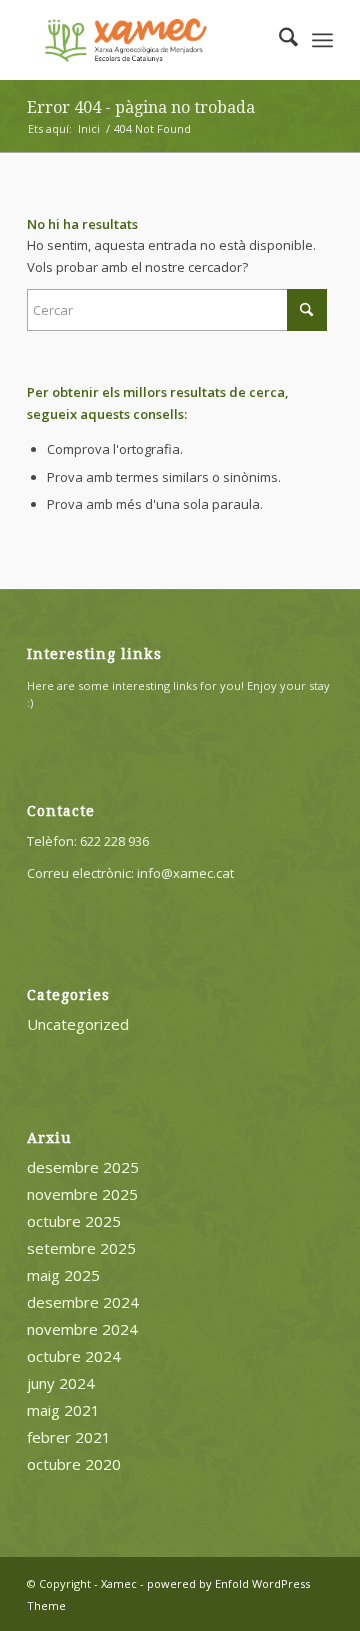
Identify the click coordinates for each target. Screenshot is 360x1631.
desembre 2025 (83, 1167)
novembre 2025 (82, 1194)
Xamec (119, 1583)
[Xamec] (149, 40)
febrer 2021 (69, 1437)
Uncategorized (78, 1024)
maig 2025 (63, 1275)
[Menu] (322, 40)
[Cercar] (278, 40)
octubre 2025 (74, 1221)
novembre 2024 (82, 1329)
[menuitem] (278, 40)
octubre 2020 (74, 1464)
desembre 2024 (83, 1302)
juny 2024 (61, 1383)
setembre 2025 (81, 1248)
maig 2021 (63, 1410)
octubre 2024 (74, 1356)
